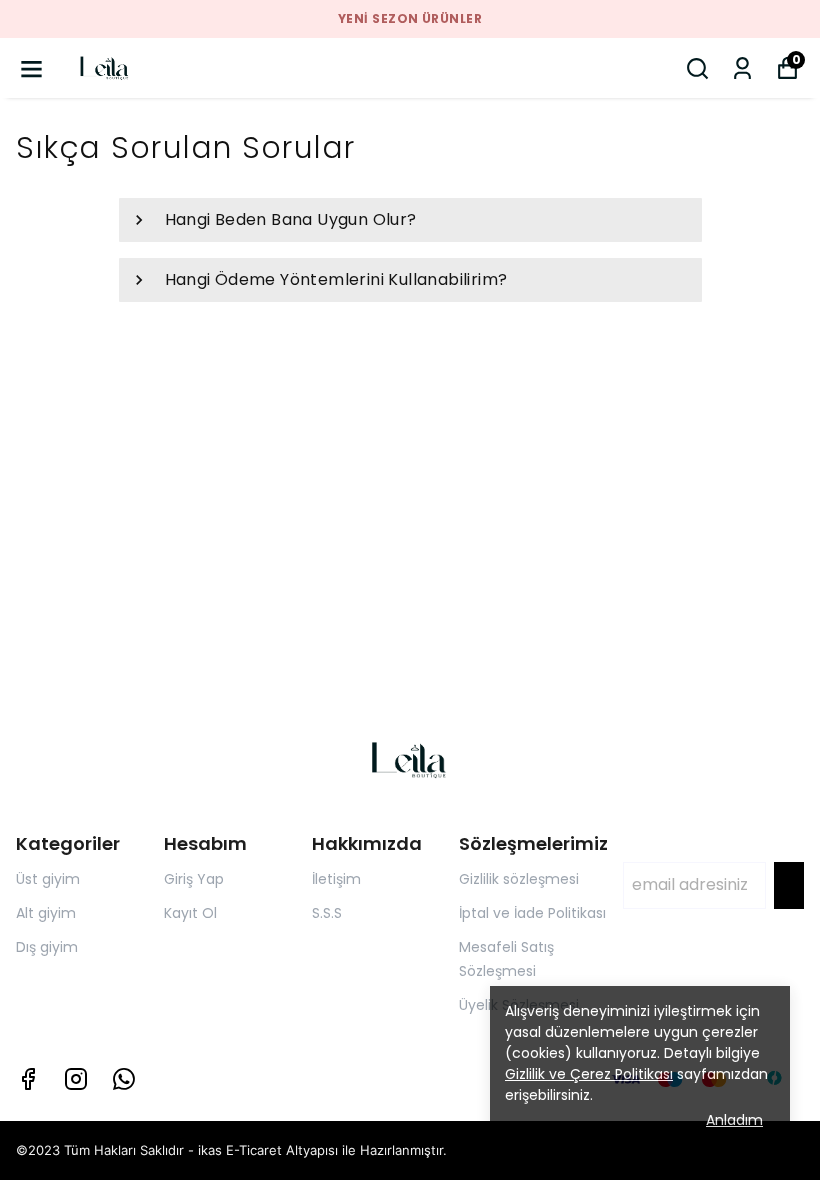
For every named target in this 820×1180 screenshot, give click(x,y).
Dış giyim (47, 947)
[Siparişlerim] (742, 68)
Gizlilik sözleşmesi (519, 879)
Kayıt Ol (190, 913)
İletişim (336, 879)
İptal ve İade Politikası (532, 913)
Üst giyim (48, 879)
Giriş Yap (194, 879)
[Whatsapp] (124, 1079)
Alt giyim (46, 913)
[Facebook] (28, 1079)
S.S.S (327, 913)
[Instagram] (76, 1079)
